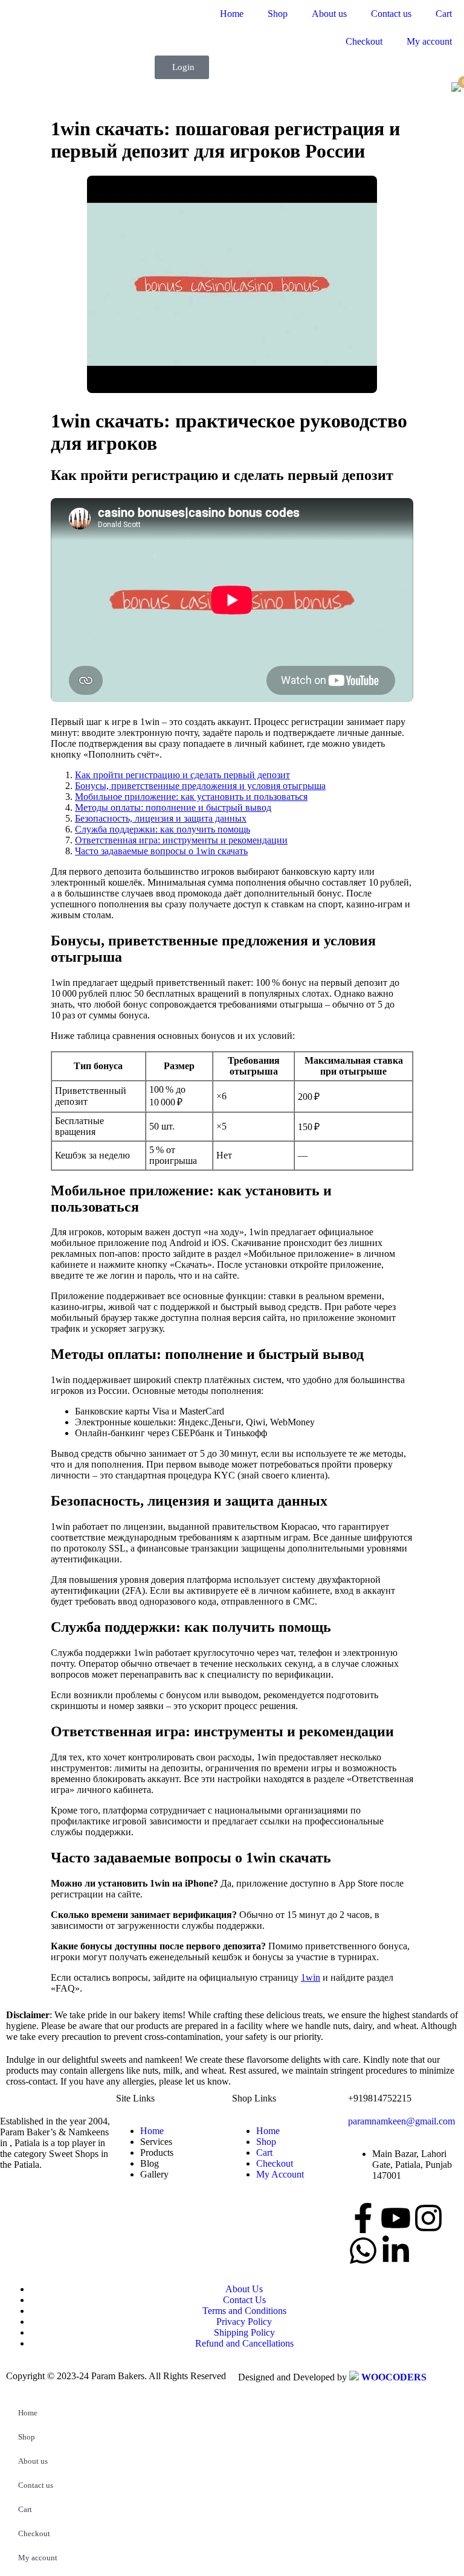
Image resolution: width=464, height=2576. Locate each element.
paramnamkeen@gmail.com (401, 2121)
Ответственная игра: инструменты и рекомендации (181, 840)
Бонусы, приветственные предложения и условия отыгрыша (200, 786)
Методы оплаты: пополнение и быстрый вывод (173, 807)
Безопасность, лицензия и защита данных (161, 818)
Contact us (391, 14)
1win (311, 1977)
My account (429, 41)
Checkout (364, 41)
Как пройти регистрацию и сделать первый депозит (182, 775)
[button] (182, 67)
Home (232, 14)
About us (329, 14)
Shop (278, 14)
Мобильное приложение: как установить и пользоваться (191, 797)
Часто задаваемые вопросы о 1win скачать (161, 851)
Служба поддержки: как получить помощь (163, 829)
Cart (444, 14)
